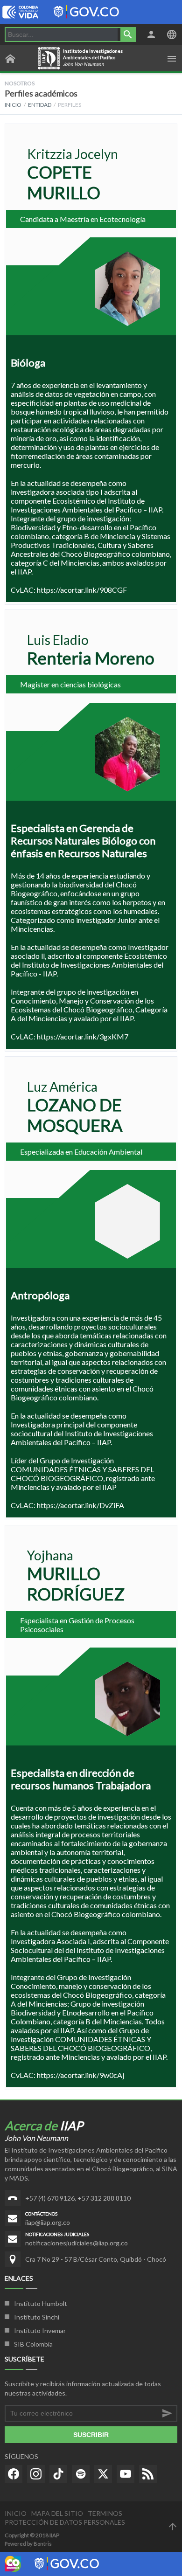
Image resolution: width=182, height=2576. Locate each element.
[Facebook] (14, 2474)
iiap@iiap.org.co (48, 2222)
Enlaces (19, 2278)
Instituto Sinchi (37, 2317)
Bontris (43, 2544)
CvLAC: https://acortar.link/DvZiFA (67, 1505)
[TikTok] (58, 2474)
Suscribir (91, 2435)
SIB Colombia (33, 2344)
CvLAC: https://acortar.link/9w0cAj (67, 2075)
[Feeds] (148, 2474)
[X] (103, 2474)
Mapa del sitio (57, 2513)
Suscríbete (24, 2359)
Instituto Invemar (40, 2330)
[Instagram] (36, 2474)
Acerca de (44, 2126)
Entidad (40, 105)
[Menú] (172, 59)
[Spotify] (81, 2474)
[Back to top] (173, 2527)
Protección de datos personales (65, 2522)
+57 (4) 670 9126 (50, 2198)
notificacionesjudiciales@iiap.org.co (77, 2243)
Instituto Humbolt (41, 2303)
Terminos (105, 2513)
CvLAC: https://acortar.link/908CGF (69, 590)
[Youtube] (126, 2474)
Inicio (13, 105)
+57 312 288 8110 (104, 2198)
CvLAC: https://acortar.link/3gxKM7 (70, 1036)
